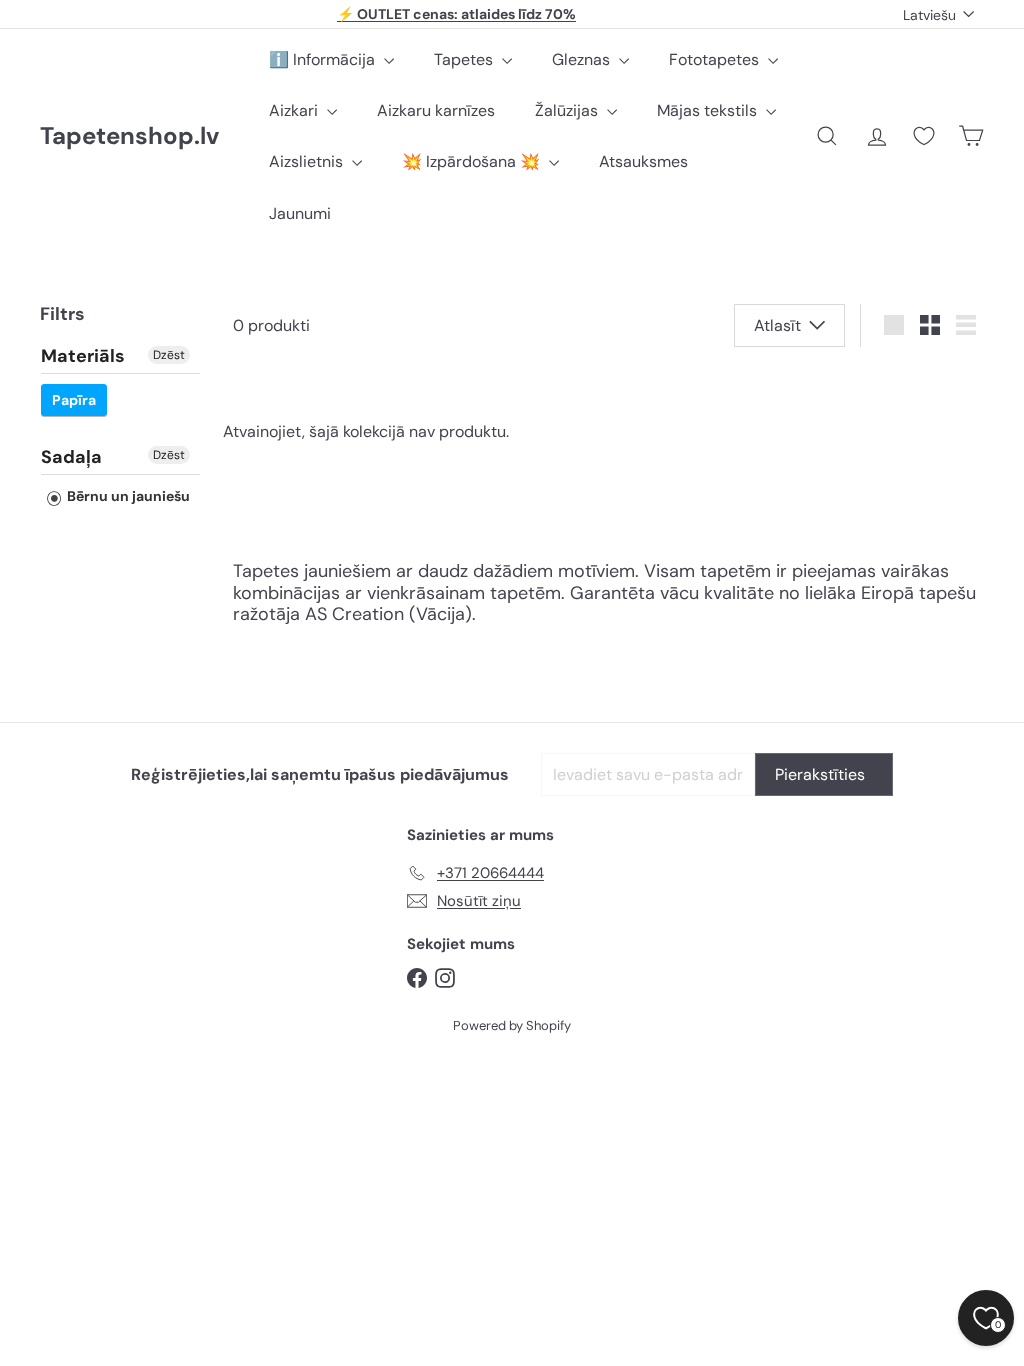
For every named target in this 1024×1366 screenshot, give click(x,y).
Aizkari (295, 110)
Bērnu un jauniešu (127, 496)
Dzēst (169, 355)
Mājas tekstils (709, 110)
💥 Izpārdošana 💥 (473, 161)
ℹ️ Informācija (324, 59)
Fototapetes (716, 59)
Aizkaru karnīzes (436, 110)
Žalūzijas (568, 110)
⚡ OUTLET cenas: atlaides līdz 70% (456, 14)
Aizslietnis (308, 161)
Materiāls (83, 357)
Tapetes (465, 59)
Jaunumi (300, 213)
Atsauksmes (643, 161)
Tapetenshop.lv (129, 136)
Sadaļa (71, 457)
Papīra (74, 400)
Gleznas (583, 59)
